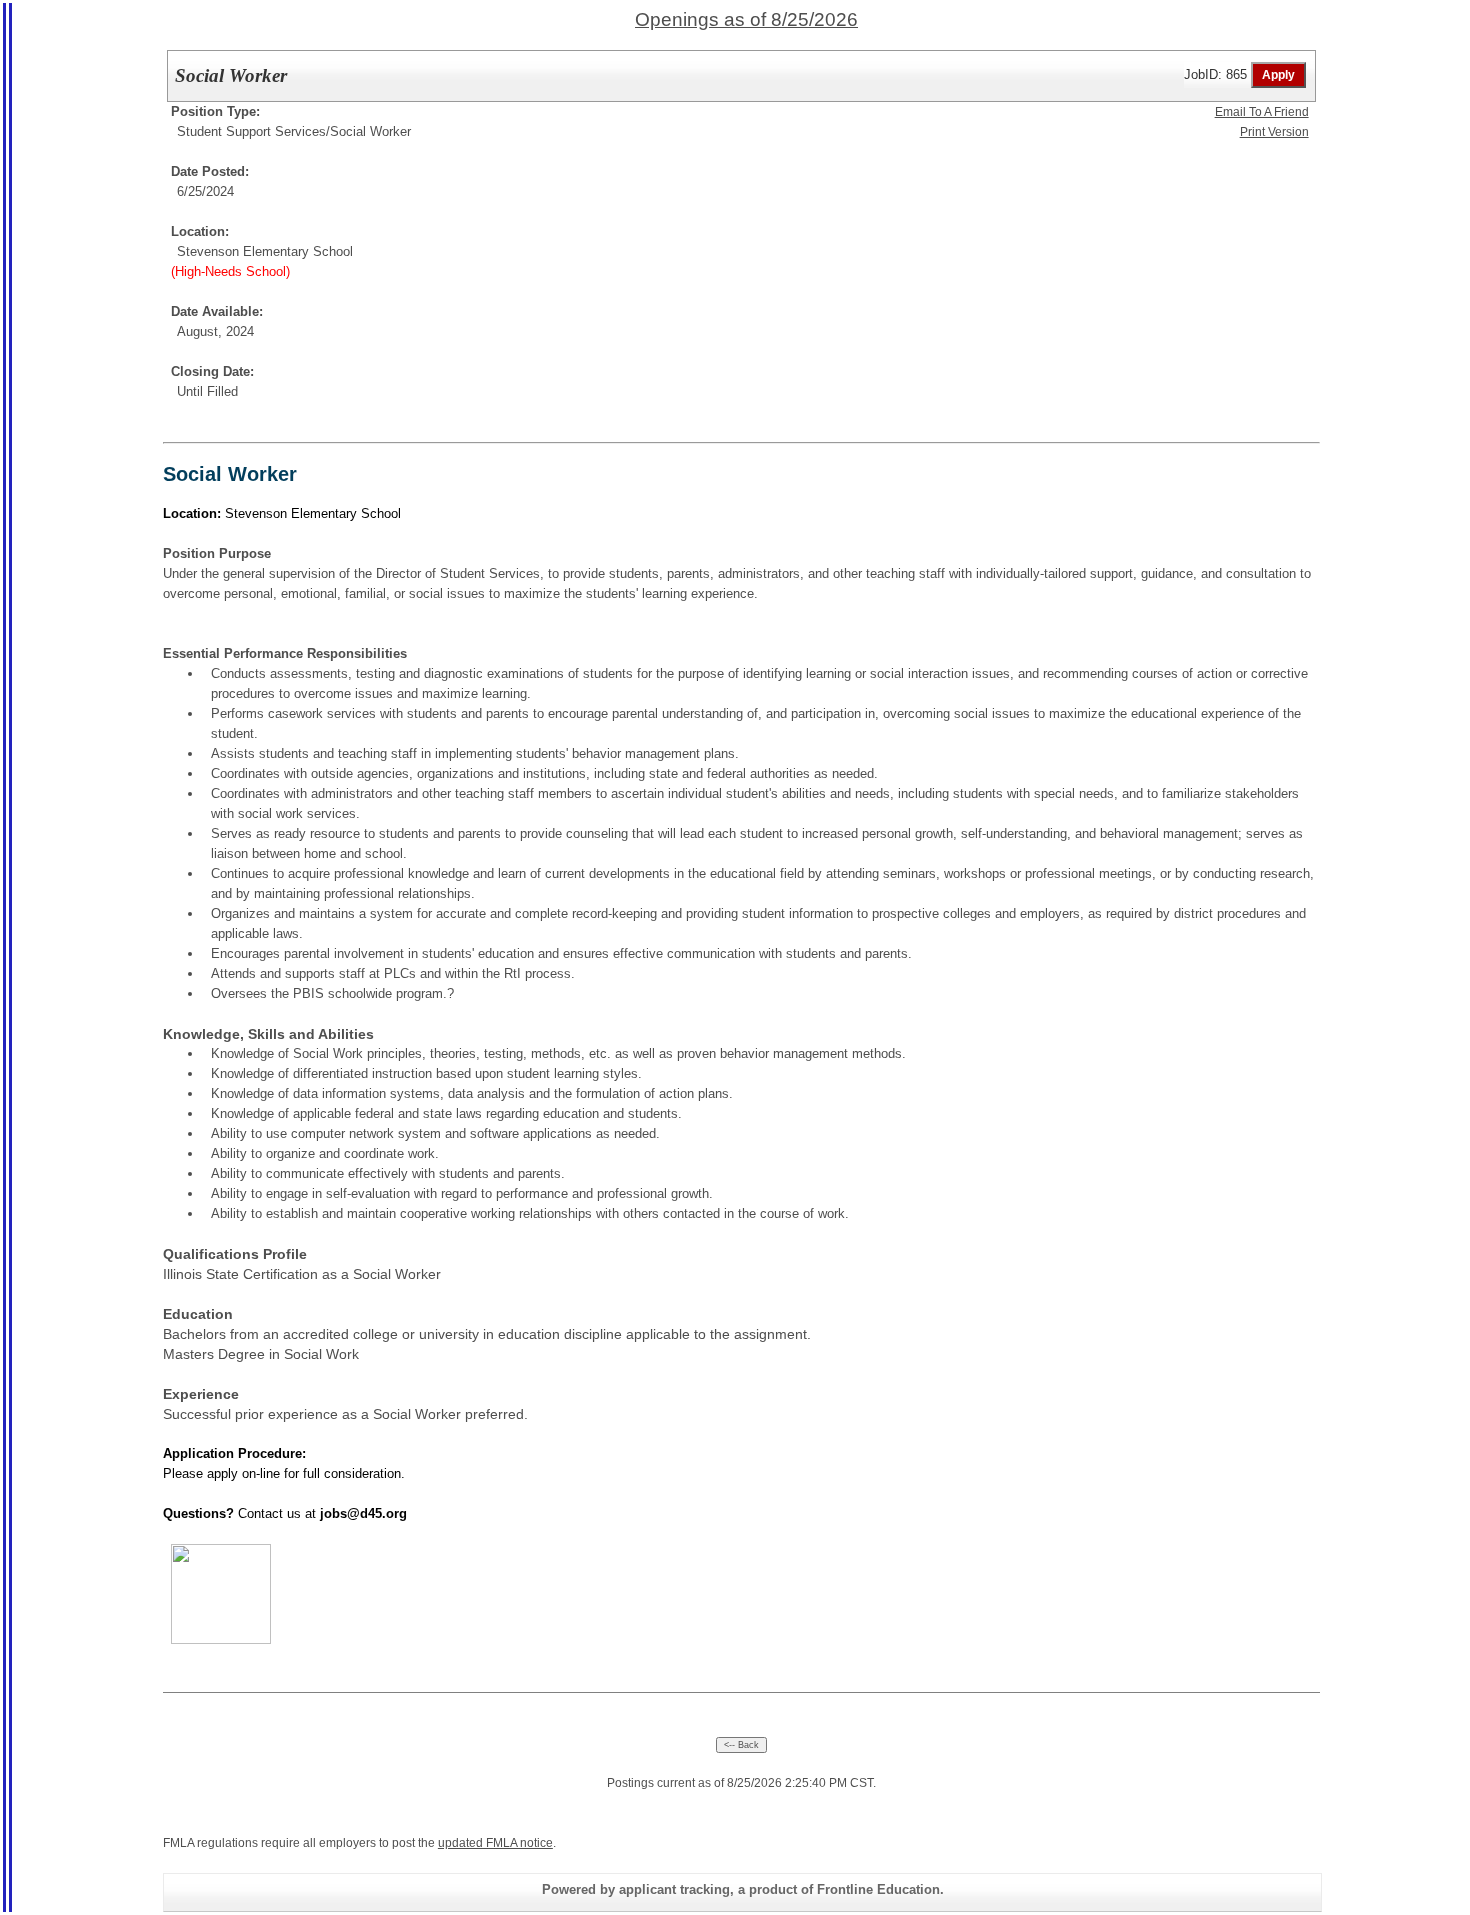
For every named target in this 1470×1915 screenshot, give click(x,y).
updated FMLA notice (495, 1843)
